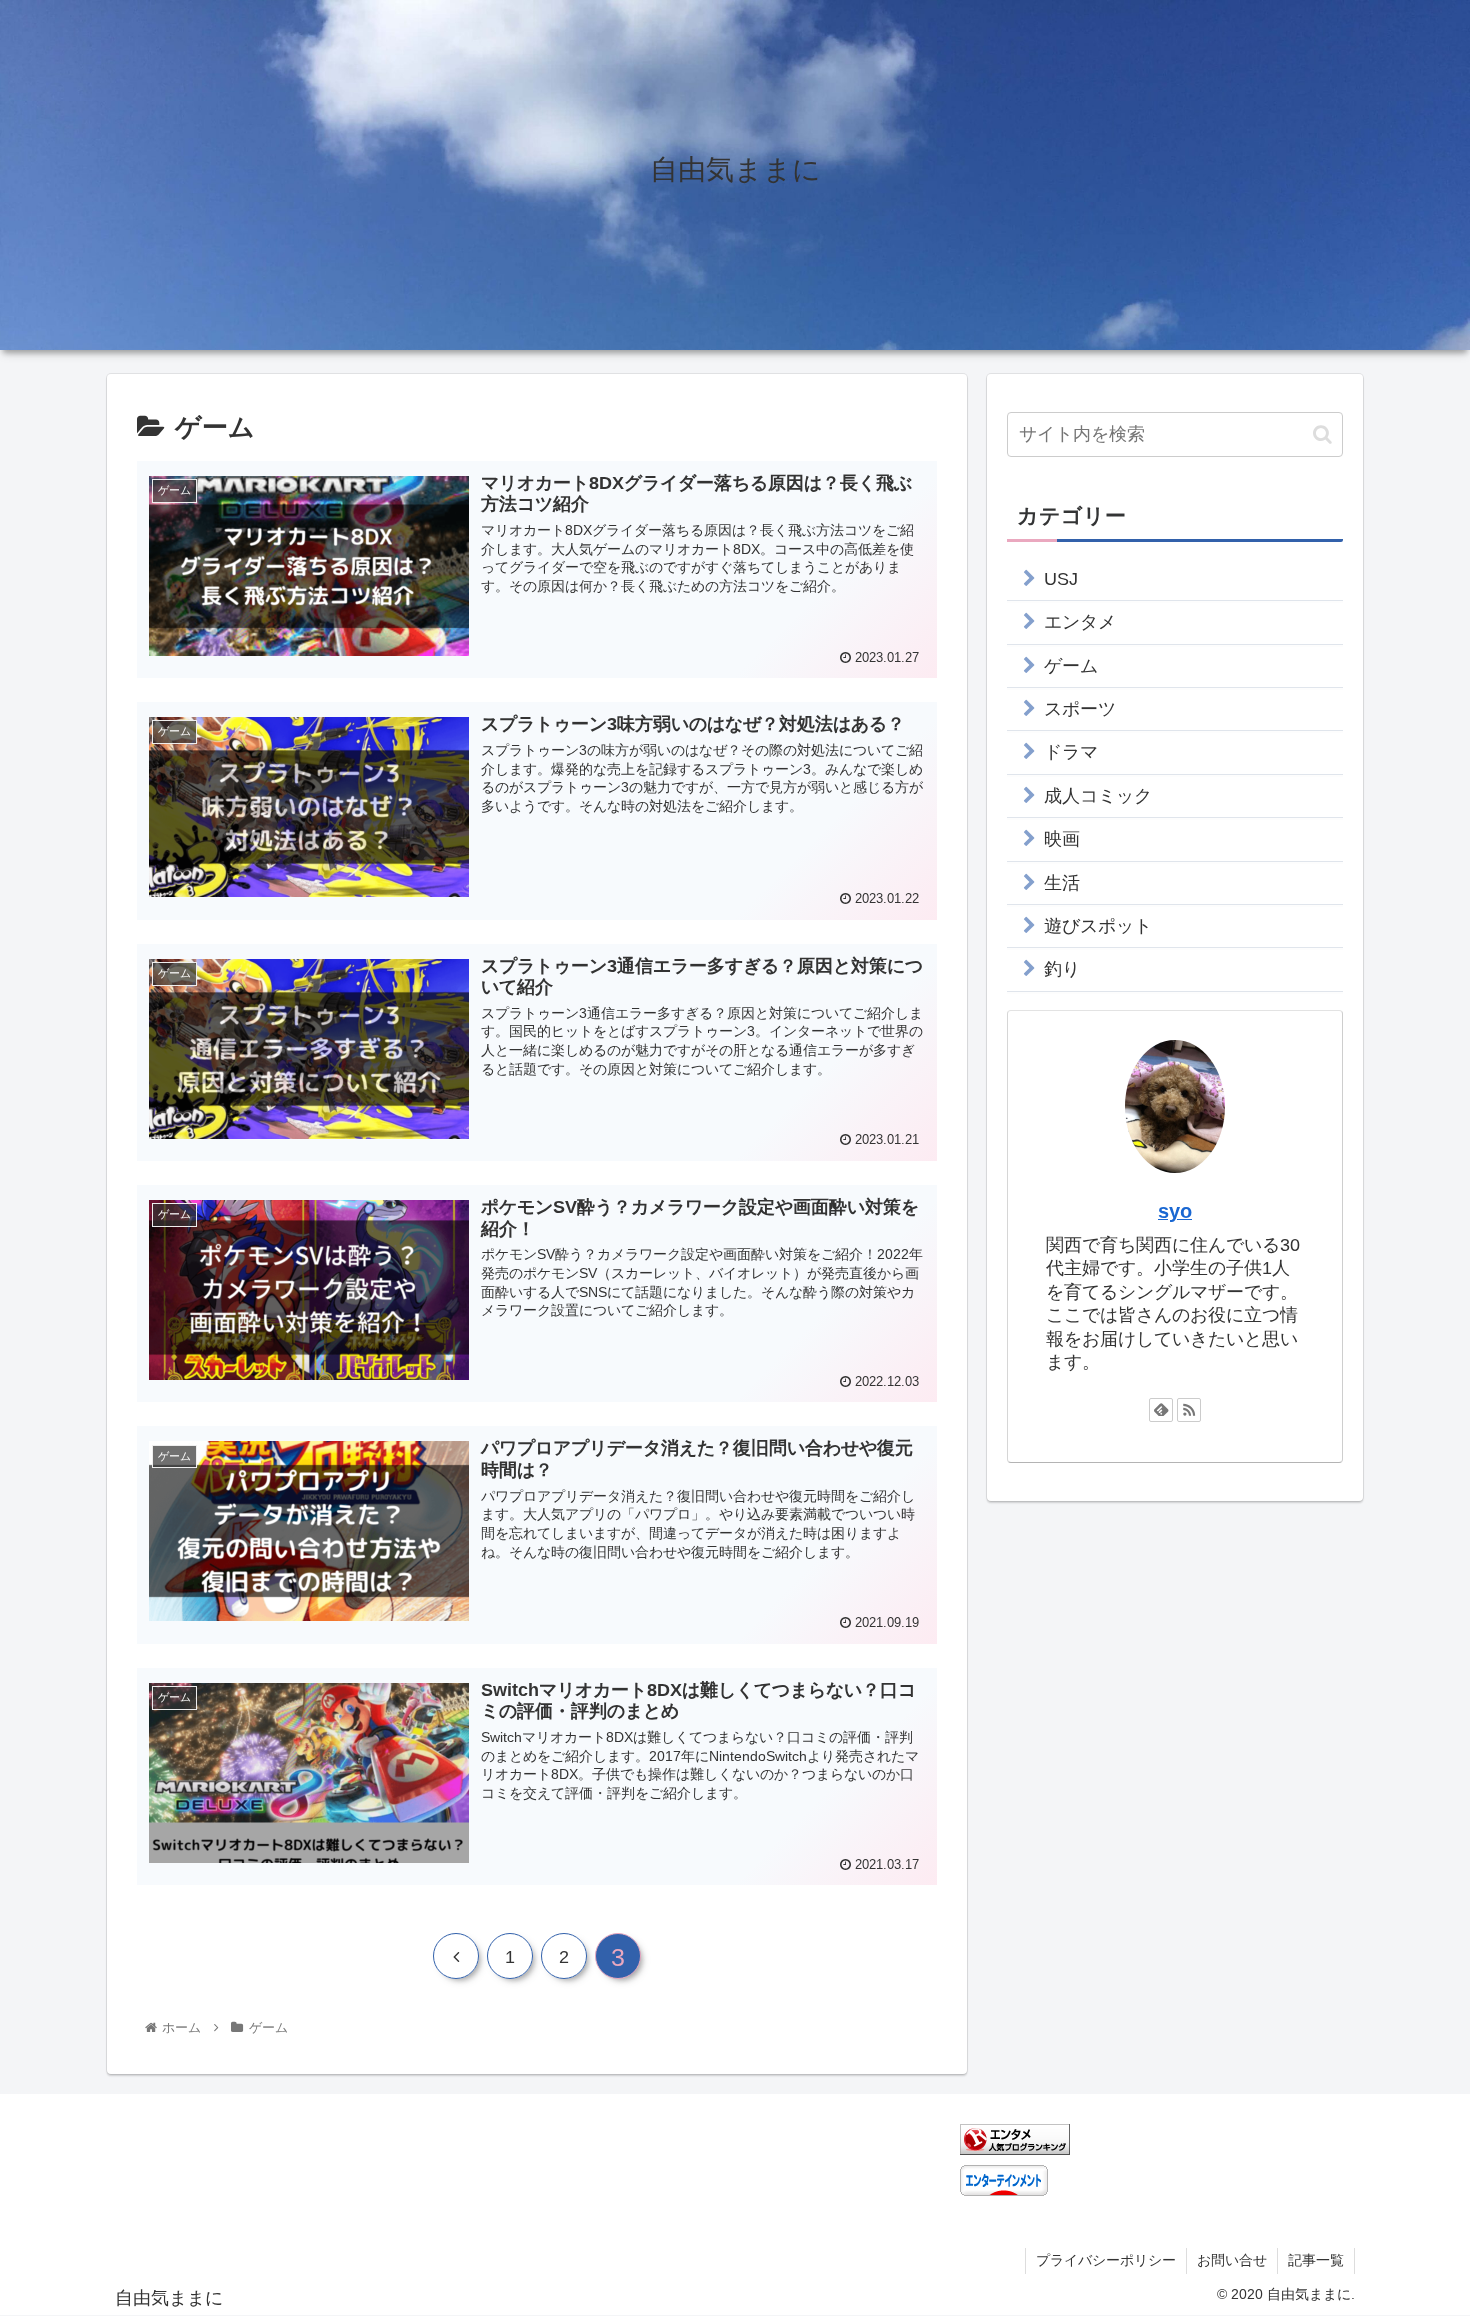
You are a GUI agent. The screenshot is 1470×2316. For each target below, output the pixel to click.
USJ (1061, 579)
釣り (1062, 969)
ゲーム (1071, 666)
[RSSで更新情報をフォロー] (1189, 1410)
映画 (1062, 839)
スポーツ (1080, 709)
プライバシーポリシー (1106, 2260)
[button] (1322, 434)
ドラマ (1071, 752)
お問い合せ (1232, 2260)
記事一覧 (1316, 2260)
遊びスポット (1098, 926)
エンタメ (1080, 622)
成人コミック (1098, 796)
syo (1175, 1211)
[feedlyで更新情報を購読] (1161, 1410)
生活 (1062, 883)
